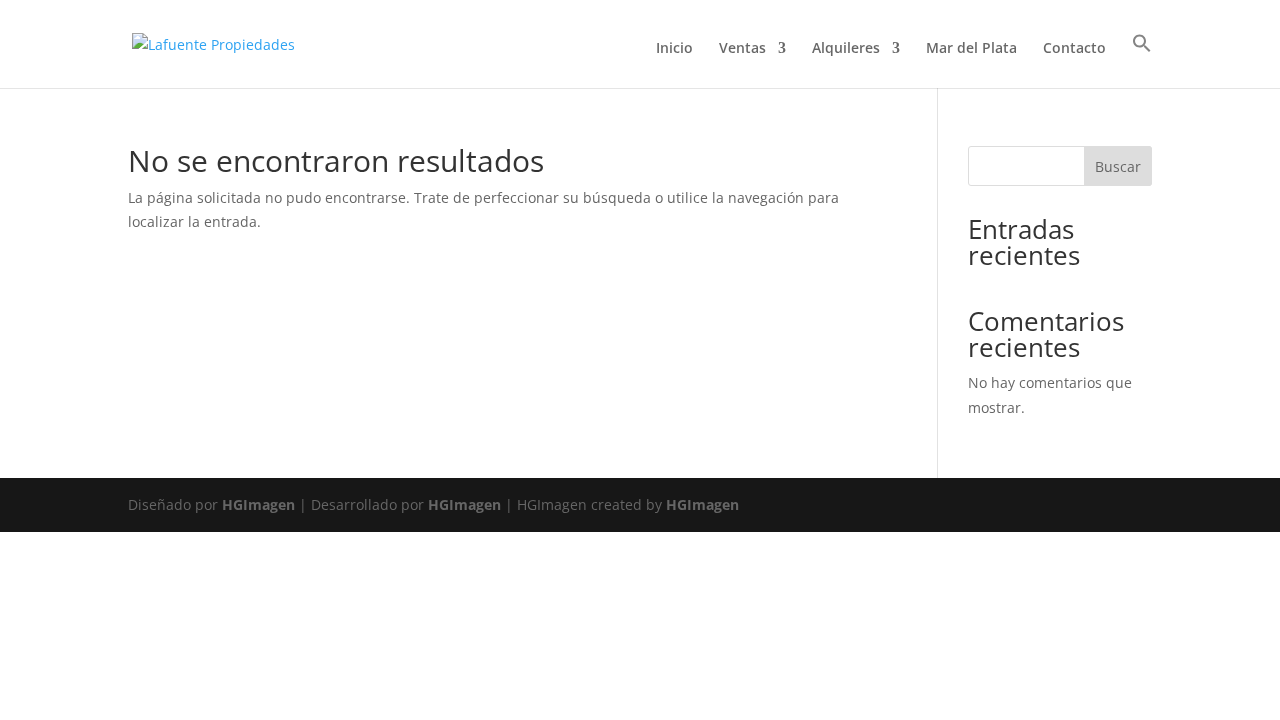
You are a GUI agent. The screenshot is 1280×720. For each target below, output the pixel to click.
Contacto (1074, 49)
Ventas (742, 49)
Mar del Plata (971, 49)
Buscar (1118, 166)
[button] (1142, 60)
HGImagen (258, 504)
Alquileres (846, 49)
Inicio (674, 49)
